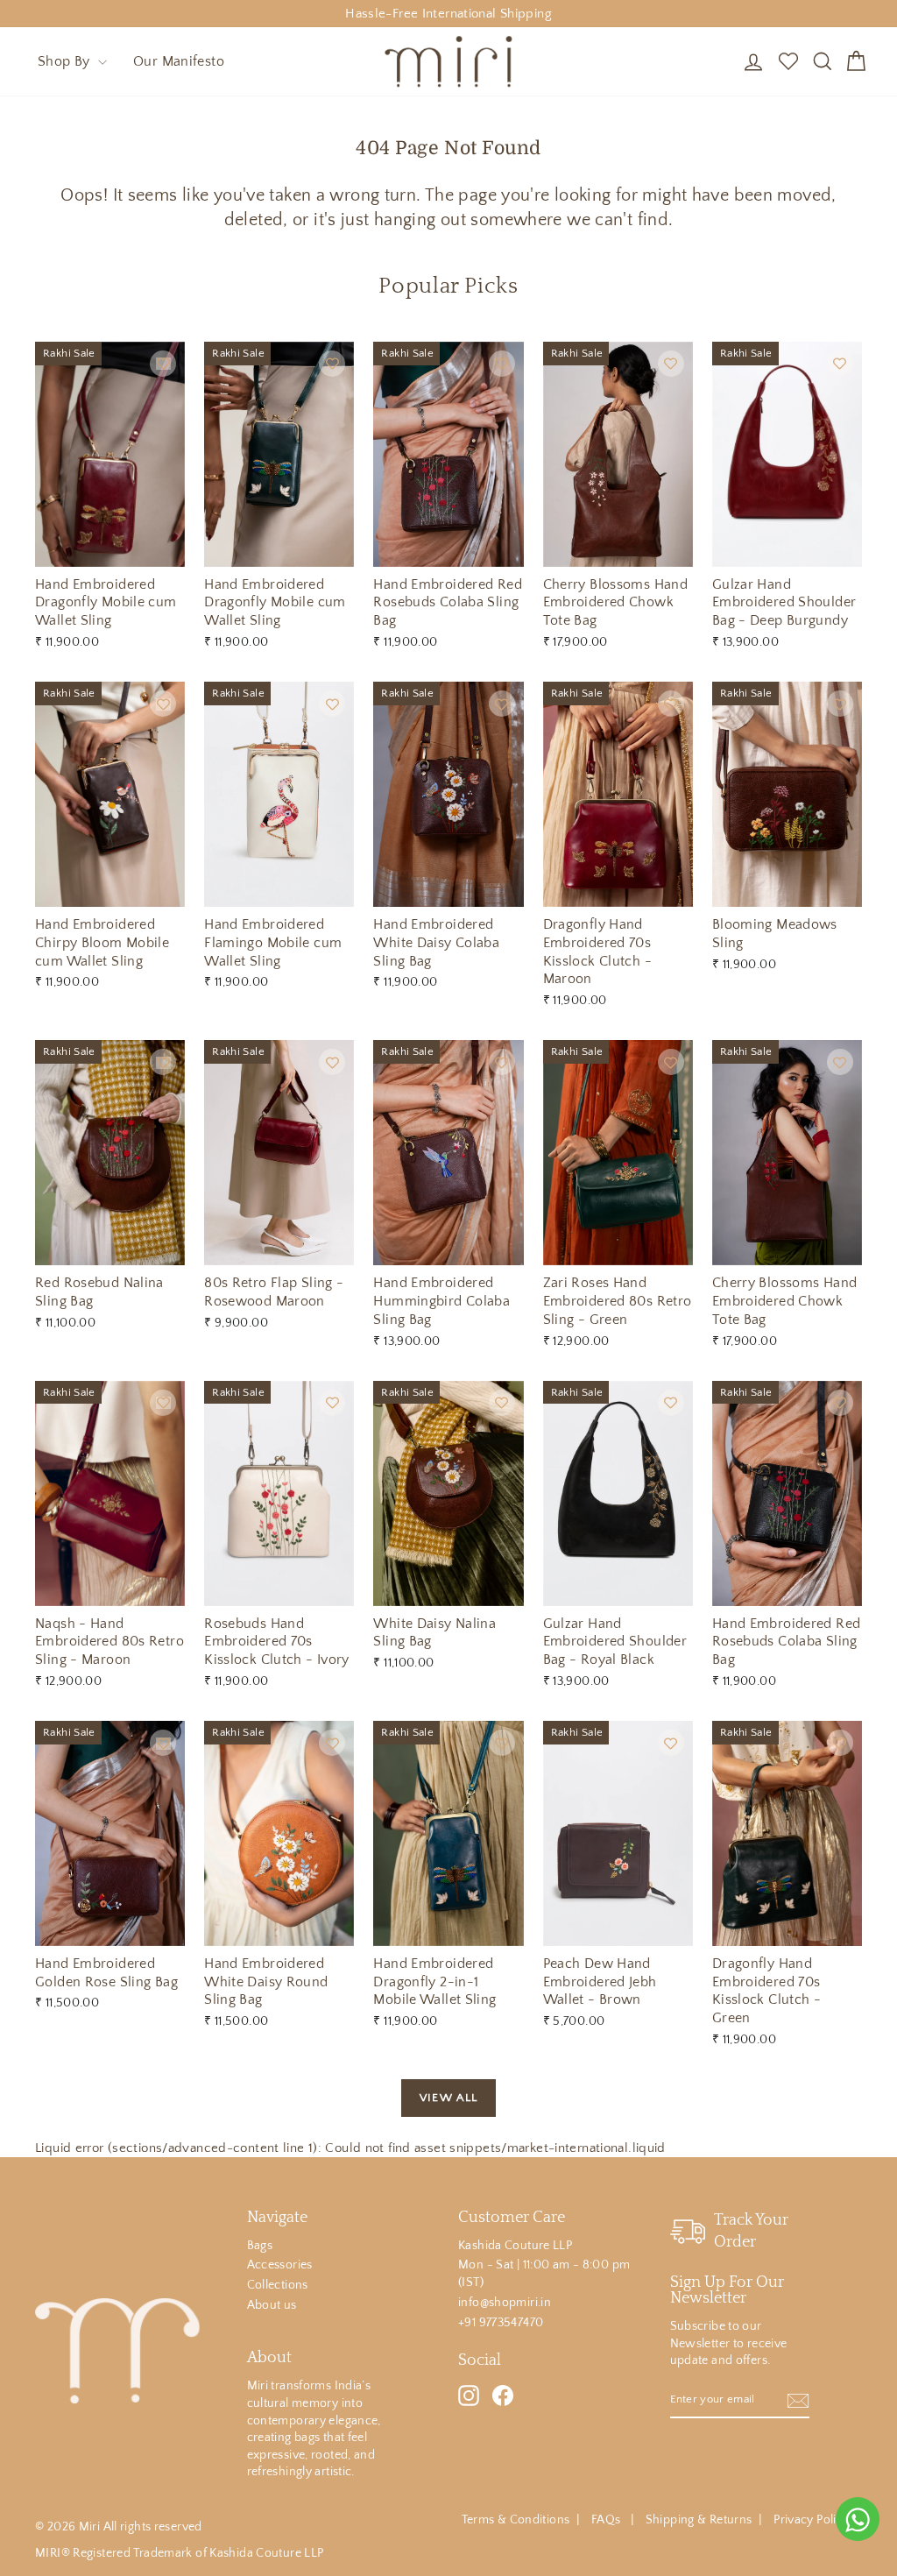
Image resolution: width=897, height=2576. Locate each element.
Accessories (280, 2265)
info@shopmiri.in (505, 2303)
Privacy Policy (811, 2520)
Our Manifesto (179, 61)
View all (448, 2098)
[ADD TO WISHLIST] (163, 364)
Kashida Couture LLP (515, 2246)
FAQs (607, 2520)
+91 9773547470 (501, 2323)
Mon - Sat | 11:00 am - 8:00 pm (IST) (544, 2274)
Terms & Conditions (516, 2520)
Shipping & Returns (699, 2520)
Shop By (66, 61)
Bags (260, 2246)
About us (272, 2305)
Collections (278, 2285)
